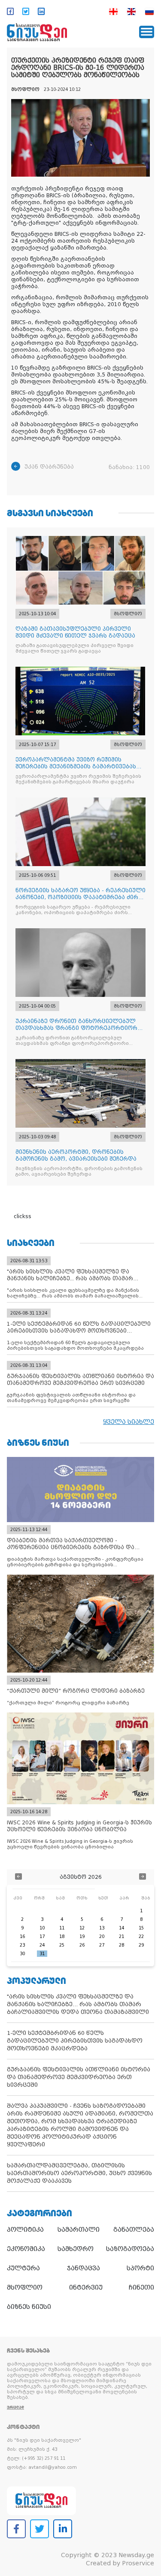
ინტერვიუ (86, 2287)
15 (141, 1928)
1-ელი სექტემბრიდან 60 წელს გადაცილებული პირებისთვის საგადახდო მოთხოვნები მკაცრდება (75, 2041)
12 (82, 1928)
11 (62, 1928)
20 (102, 1937)
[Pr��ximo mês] (143, 1877)
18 (62, 1937)
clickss (23, 1216)
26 (82, 1945)
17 (42, 1937)
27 (102, 1945)
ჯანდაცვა (84, 2268)
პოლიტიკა (25, 2230)
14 (122, 1928)
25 (62, 1945)
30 (22, 1954)
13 (102, 1928)
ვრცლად (15, 2407)
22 (141, 1937)
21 (122, 1937)
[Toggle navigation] (147, 32)
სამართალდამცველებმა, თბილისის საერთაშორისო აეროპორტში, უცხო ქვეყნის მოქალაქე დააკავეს (79, 2173)
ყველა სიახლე (129, 1422)
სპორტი (140, 2268)
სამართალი (79, 2230)
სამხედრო (76, 2249)
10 (42, 1928)
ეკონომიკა (26, 2249)
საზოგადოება (130, 2249)
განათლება (134, 2230)
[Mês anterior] (18, 1877)
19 (82, 1937)
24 (42, 1945)
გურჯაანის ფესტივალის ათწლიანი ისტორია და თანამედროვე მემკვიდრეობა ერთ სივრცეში (79, 2077)
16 (22, 1937)
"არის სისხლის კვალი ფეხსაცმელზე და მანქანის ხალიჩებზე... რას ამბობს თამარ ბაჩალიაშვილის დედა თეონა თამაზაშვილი (78, 2004)
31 (42, 1954)
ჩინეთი (141, 2287)
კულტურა (23, 2268)
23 (22, 1945)
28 (122, 1945)
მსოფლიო (25, 2287)
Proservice (138, 2563)
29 (141, 1945)
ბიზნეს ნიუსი (29, 2307)
